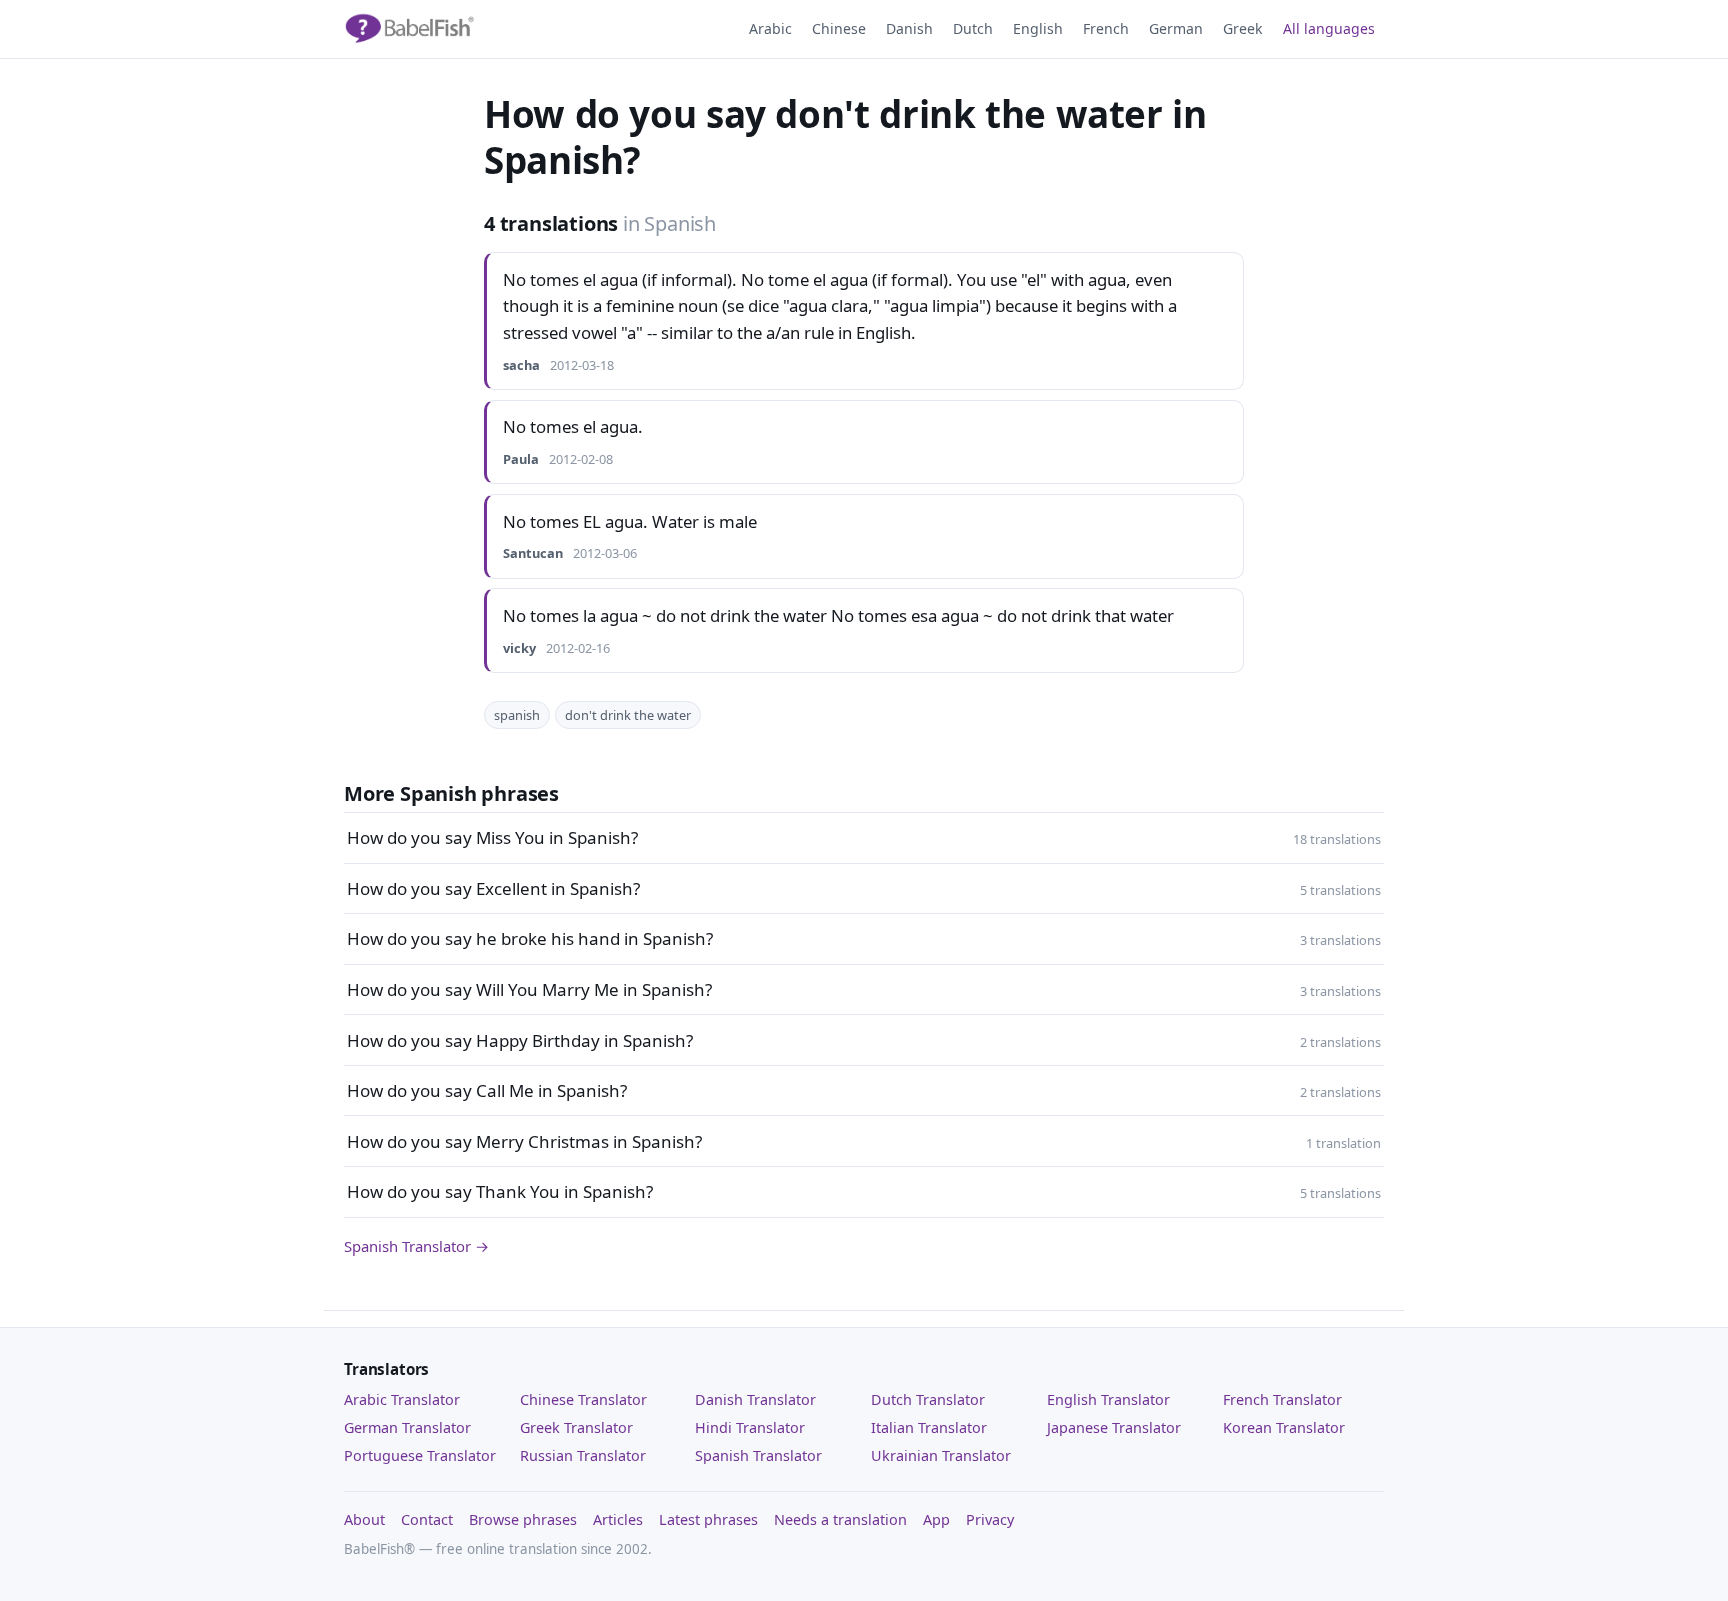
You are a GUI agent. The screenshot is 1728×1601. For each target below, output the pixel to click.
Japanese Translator (1114, 1427)
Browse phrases (523, 1519)
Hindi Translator (750, 1427)
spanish (517, 715)
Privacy (990, 1519)
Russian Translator (583, 1455)
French (1106, 28)
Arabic (770, 28)
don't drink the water (628, 715)
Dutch (973, 28)
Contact (427, 1519)
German (1176, 28)
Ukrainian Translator (941, 1455)
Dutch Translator (928, 1399)
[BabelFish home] (409, 29)
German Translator (407, 1427)
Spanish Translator (758, 1455)
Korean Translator (1284, 1427)
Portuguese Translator (420, 1455)
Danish (909, 28)
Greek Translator (576, 1427)
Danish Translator (755, 1399)
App (936, 1519)
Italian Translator (929, 1427)
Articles (618, 1519)
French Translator (1282, 1399)
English (1038, 28)
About (364, 1519)
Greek (1243, 28)
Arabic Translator (402, 1399)
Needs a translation (840, 1519)
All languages (1329, 28)
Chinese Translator (583, 1399)
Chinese (839, 28)
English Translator (1108, 1399)
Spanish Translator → (416, 1246)
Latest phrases (708, 1519)
